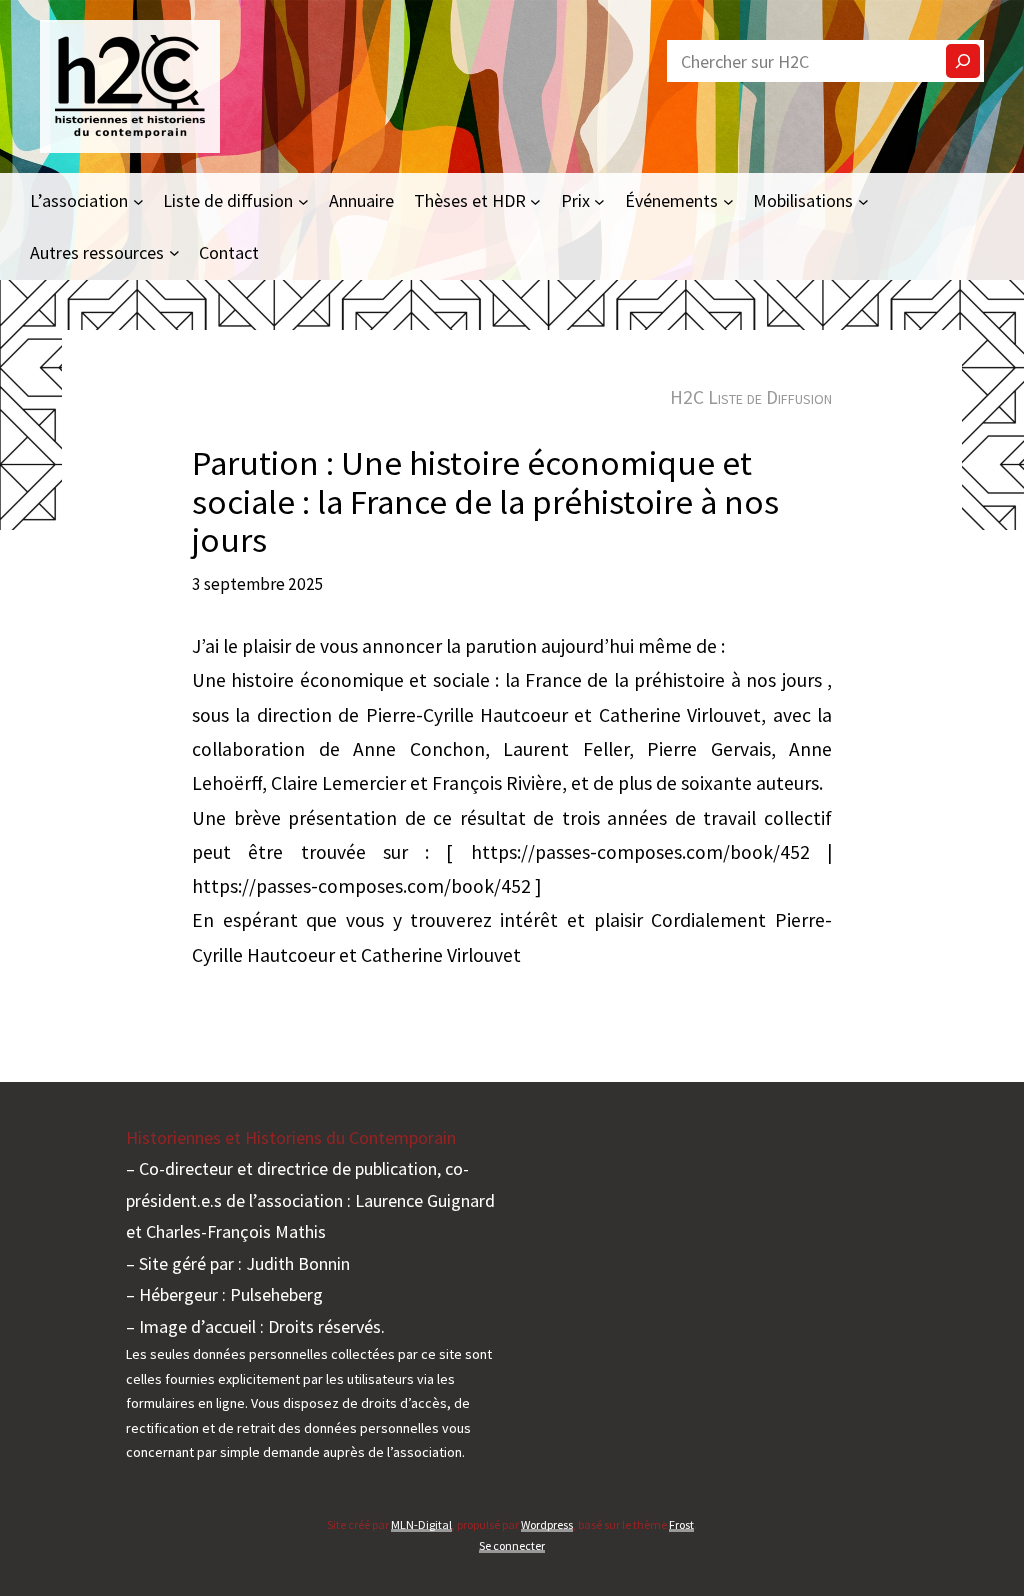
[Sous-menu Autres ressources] (174, 252)
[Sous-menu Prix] (599, 200)
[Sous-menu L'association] (138, 200)
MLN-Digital (421, 1524)
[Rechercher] (963, 61)
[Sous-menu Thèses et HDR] (535, 200)
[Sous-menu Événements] (728, 200)
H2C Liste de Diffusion (751, 397)
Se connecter (512, 1545)
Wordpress (547, 1524)
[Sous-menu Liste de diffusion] (303, 200)
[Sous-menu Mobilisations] (863, 200)
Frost (681, 1524)
